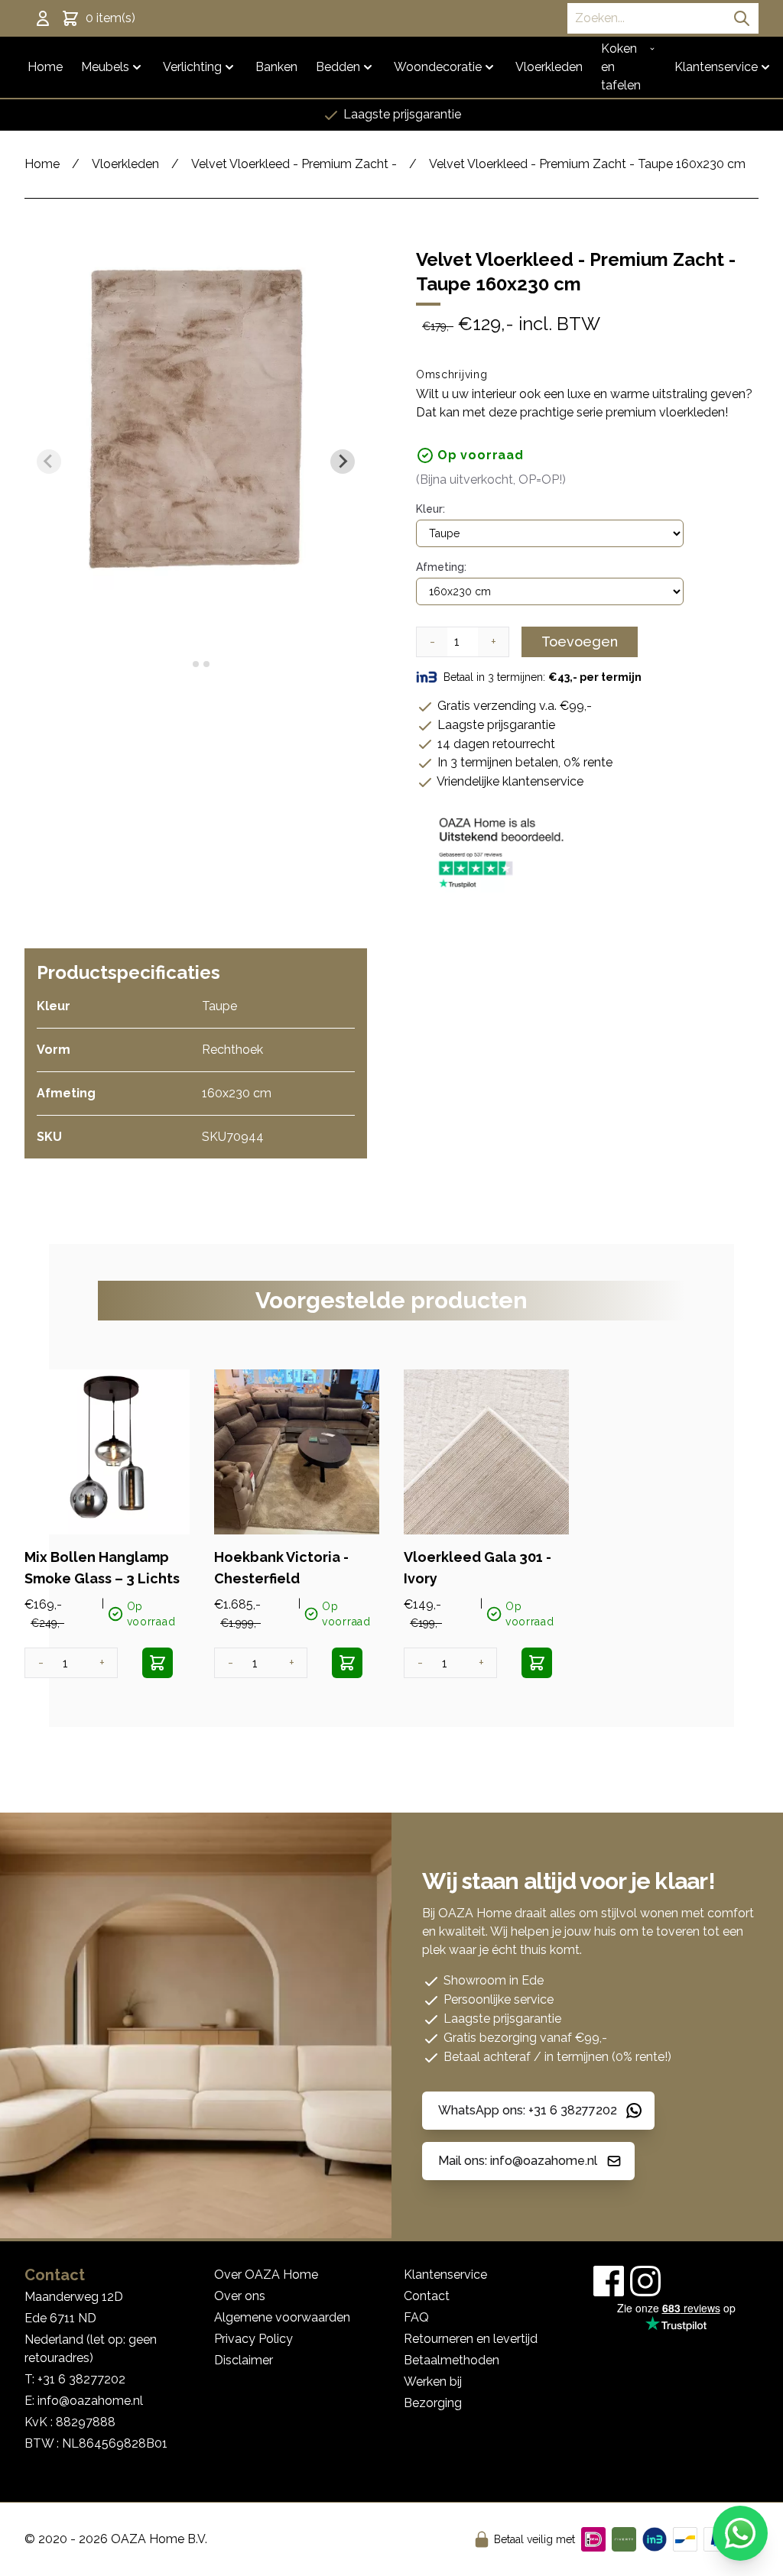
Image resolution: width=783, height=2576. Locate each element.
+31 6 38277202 (81, 2379)
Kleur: (430, 509)
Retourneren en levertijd (471, 2339)
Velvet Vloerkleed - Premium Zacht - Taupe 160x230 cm (587, 164)
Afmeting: (441, 567)
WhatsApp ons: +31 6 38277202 (528, 2110)
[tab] (185, 664)
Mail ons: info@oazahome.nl (518, 2161)
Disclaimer (244, 2360)
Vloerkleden (549, 67)
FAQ (416, 2317)
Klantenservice (716, 67)
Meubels (105, 67)
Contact (427, 2296)
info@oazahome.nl (90, 2401)
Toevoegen (580, 642)
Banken (276, 67)
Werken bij (433, 2382)
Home (45, 67)
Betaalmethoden (452, 2360)
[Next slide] (343, 462)
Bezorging (433, 2403)
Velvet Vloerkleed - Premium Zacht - (294, 164)
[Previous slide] (49, 462)
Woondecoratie (438, 67)
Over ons (240, 2296)
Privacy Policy (253, 2339)
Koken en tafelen (621, 67)
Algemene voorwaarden (282, 2317)
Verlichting (192, 67)
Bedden (338, 67)
